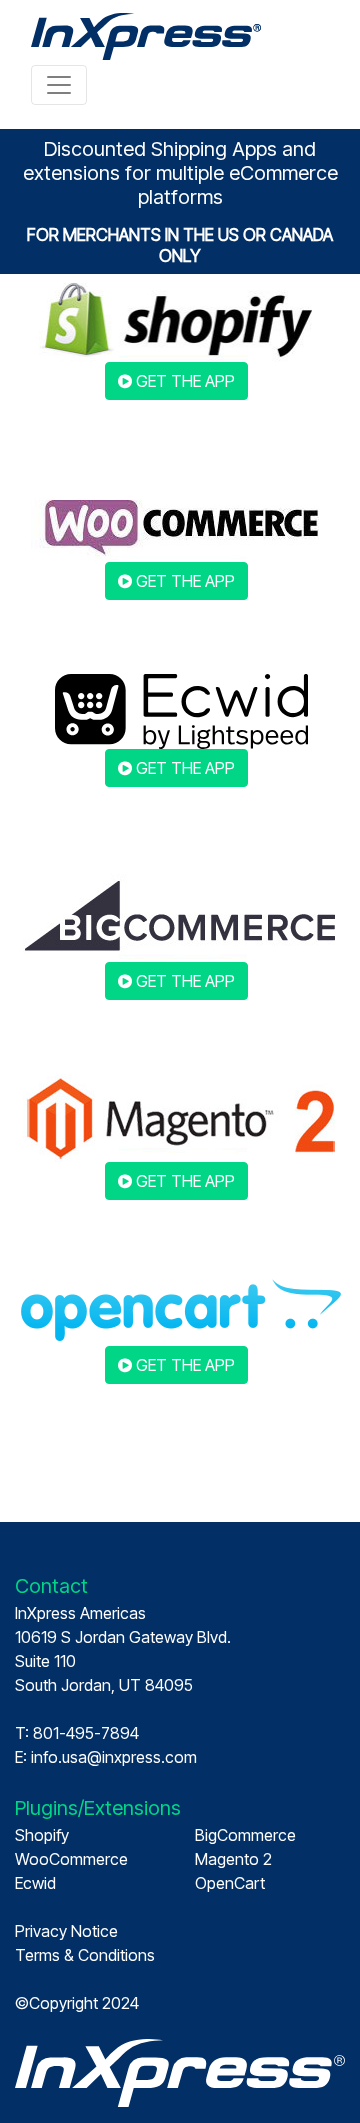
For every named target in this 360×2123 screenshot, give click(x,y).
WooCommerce (71, 1859)
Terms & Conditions (85, 1955)
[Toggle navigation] (59, 85)
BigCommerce (245, 1835)
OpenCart (230, 1883)
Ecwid (35, 1883)
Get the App (183, 381)
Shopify (42, 1835)
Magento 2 (233, 1859)
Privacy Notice (66, 1931)
